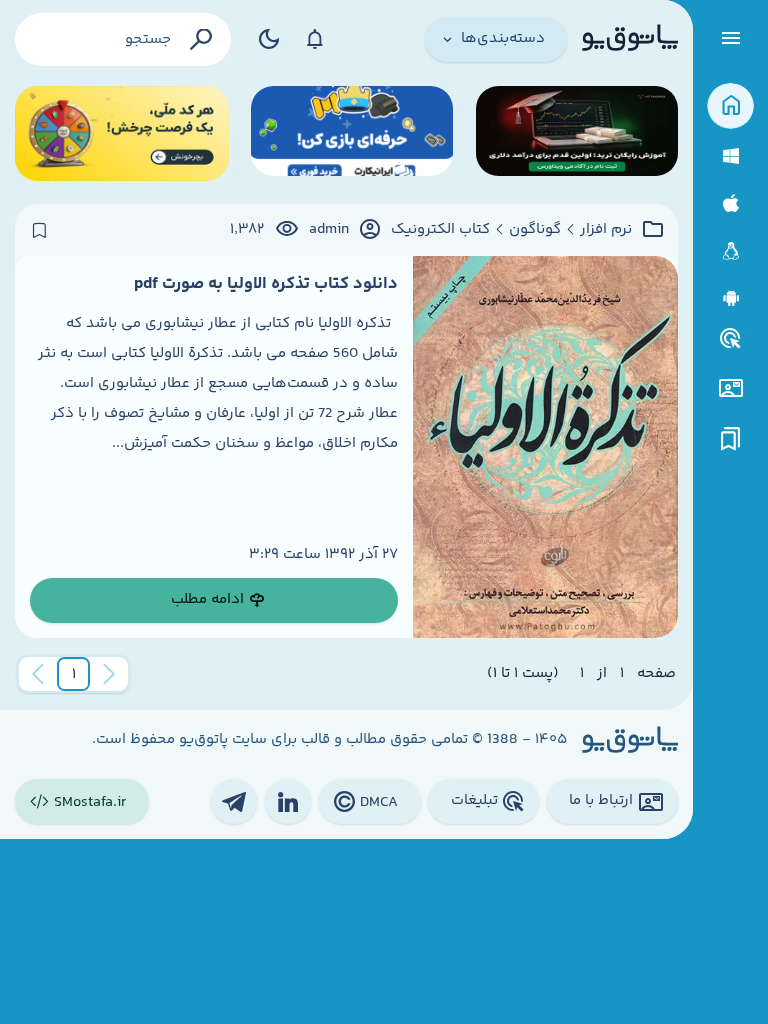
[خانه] (730, 106)
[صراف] (122, 133)
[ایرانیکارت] (352, 133)
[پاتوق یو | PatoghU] (630, 39)
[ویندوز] (730, 156)
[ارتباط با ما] (730, 388)
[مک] (730, 203)
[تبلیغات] (731, 339)
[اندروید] (730, 298)
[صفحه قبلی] (109, 674)
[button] (74, 674)
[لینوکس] (730, 251)
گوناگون (535, 230)
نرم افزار (606, 230)
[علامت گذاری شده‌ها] (731, 439)
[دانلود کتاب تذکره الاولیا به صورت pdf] (545, 447)
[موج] (577, 133)
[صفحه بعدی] (38, 674)
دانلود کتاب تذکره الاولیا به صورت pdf (266, 284)
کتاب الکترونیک (440, 230)
